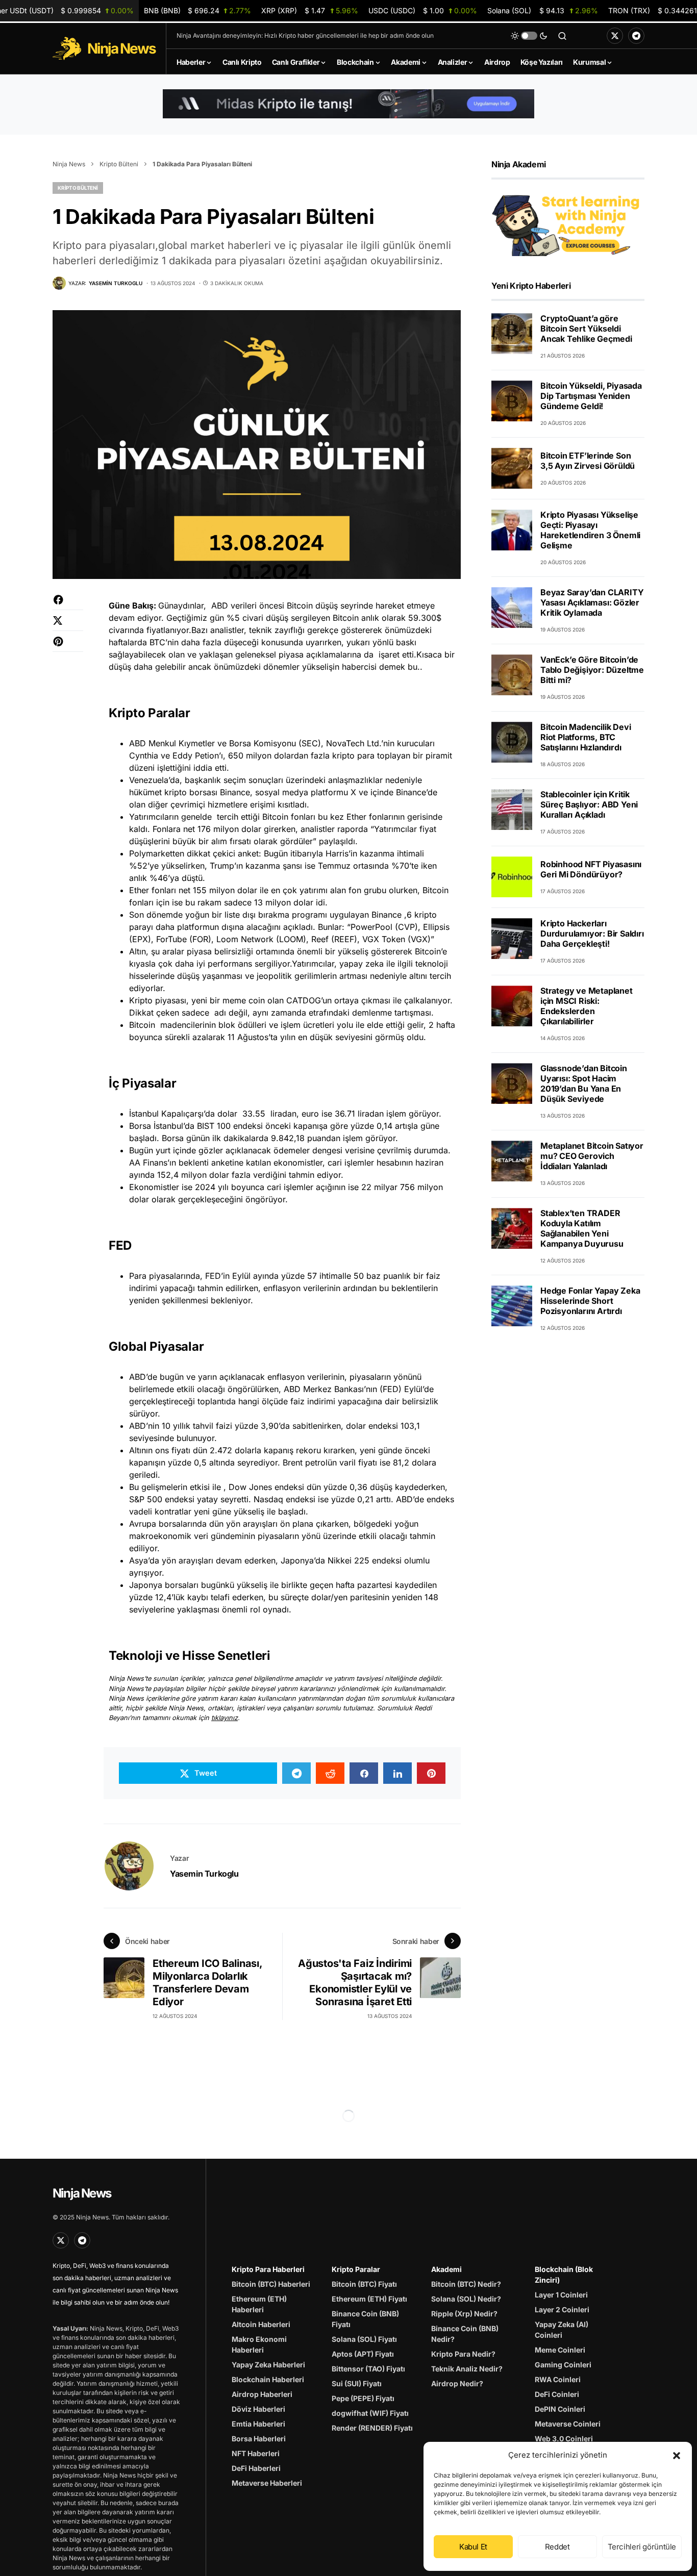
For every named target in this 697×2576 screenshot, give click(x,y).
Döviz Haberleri (258, 2409)
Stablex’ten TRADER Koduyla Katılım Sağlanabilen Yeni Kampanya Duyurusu (582, 1228)
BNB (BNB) (197, 10)
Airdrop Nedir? (457, 2383)
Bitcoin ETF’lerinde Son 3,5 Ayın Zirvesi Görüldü (588, 461)
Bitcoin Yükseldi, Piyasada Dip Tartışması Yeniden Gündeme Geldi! (591, 396)
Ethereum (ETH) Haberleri (259, 2304)
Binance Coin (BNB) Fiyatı (365, 2319)
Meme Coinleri (560, 2350)
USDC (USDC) (423, 10)
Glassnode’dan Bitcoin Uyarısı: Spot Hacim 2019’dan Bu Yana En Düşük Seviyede (584, 1083)
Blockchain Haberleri (268, 2379)
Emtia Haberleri (258, 2424)
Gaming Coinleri (563, 2365)
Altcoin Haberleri (261, 2324)
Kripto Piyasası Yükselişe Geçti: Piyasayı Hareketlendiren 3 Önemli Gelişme (590, 530)
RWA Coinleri (558, 2379)
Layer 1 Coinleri (561, 2295)
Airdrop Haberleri (262, 2394)
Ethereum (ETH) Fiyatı (369, 2299)
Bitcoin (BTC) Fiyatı (364, 2284)
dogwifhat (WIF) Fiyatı (370, 2413)
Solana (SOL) (542, 10)
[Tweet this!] (68, 626)
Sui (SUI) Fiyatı (357, 2383)
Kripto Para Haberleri (268, 2269)
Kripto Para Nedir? (463, 2354)
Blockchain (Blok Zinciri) (564, 2275)
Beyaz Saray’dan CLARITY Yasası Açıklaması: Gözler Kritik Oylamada (592, 602)
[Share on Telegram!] (296, 1773)
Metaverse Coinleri (568, 2424)
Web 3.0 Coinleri (564, 2439)
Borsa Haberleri (259, 2439)
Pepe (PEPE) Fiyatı (363, 2398)
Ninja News (69, 164)
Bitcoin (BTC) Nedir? (466, 2284)
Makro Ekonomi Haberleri (259, 2344)
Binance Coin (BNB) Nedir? (465, 2334)
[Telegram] (636, 36)
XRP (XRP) (310, 10)
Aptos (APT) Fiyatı (363, 2354)
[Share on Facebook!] (68, 605)
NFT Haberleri (256, 2453)
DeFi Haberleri (256, 2468)
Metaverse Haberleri (267, 2483)
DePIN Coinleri (560, 2409)
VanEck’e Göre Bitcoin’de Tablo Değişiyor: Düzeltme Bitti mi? (592, 670)
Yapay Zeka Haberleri (268, 2365)
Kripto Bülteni (119, 164)
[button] (677, 2455)
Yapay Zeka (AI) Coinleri (562, 2330)
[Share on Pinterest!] (68, 647)
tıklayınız (225, 1718)
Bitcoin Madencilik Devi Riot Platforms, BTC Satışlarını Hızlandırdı (586, 737)
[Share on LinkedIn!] (397, 1773)
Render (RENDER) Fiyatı (372, 2428)
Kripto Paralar (356, 2269)
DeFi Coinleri (557, 2394)
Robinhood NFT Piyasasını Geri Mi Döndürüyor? (591, 869)
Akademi (446, 2269)
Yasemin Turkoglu (204, 1874)
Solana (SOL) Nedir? (466, 2299)
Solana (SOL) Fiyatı (364, 2339)
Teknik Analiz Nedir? (467, 2369)
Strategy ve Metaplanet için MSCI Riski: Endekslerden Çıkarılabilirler (587, 1006)
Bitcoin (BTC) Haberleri (271, 2284)
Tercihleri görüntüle (642, 2547)
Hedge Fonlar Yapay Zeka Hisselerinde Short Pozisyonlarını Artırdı (590, 1301)
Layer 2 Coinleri (562, 2309)
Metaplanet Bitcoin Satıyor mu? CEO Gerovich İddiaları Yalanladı (592, 1156)
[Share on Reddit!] (330, 1773)
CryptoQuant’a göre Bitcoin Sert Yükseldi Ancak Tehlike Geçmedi (586, 329)
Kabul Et (473, 2547)
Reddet (557, 2547)
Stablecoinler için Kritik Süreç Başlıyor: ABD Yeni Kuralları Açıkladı (589, 804)
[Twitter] (615, 36)
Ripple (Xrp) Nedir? (464, 2314)
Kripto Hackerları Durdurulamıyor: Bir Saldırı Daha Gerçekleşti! (592, 933)
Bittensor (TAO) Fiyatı (368, 2369)
